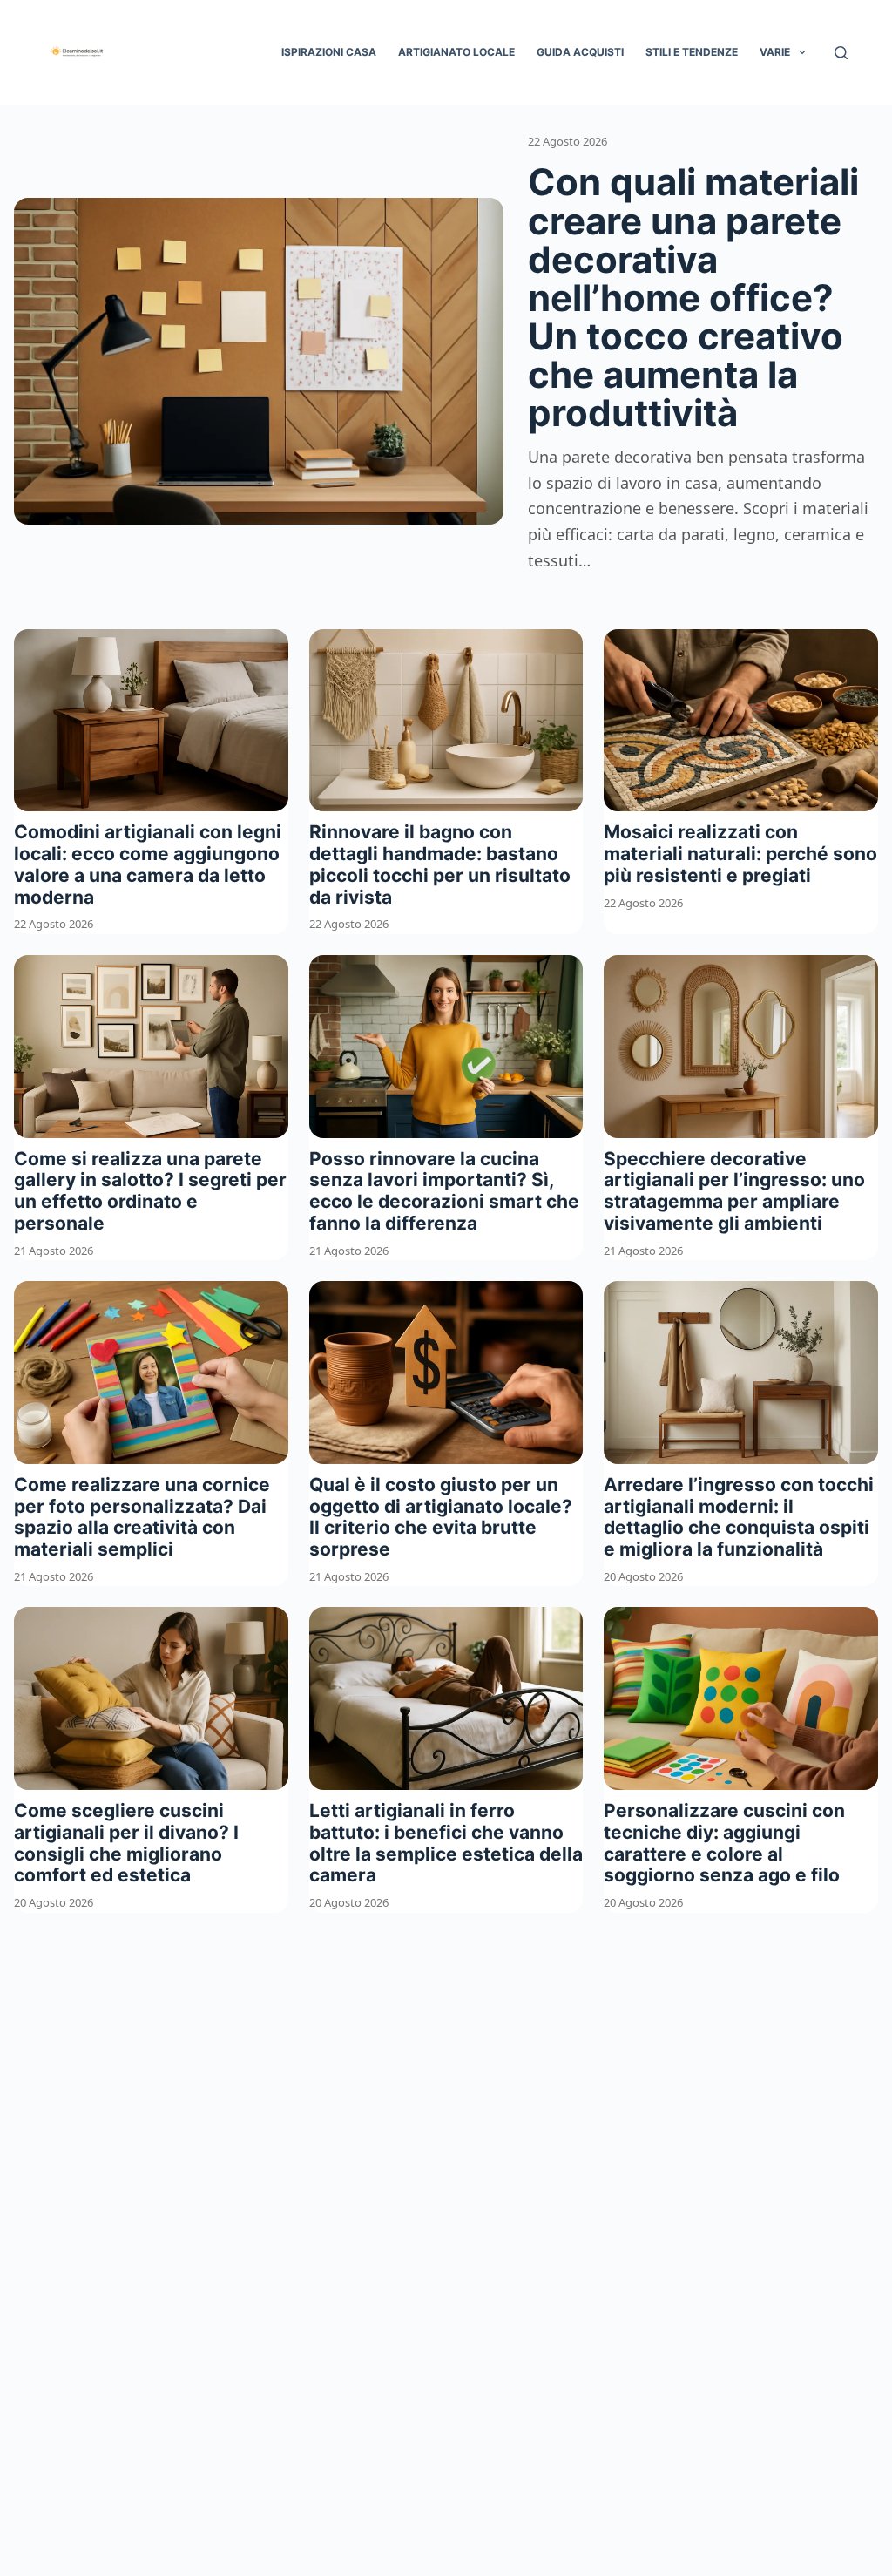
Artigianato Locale (456, 52)
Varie (775, 52)
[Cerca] (841, 53)
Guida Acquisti (580, 52)
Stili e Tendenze (692, 52)
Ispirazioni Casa (329, 52)
